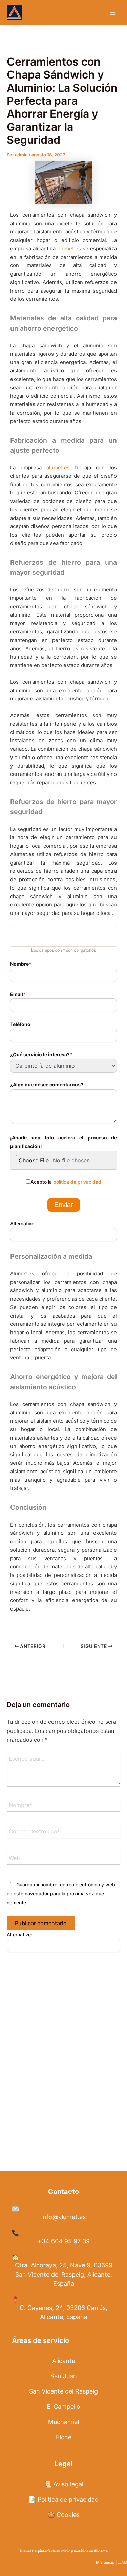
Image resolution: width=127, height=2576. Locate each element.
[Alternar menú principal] (113, 13)
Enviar (64, 1205)
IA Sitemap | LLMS (111, 2563)
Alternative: (23, 1224)
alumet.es (69, 249)
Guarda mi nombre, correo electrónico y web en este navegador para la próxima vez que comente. (61, 1894)
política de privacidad (77, 1182)
